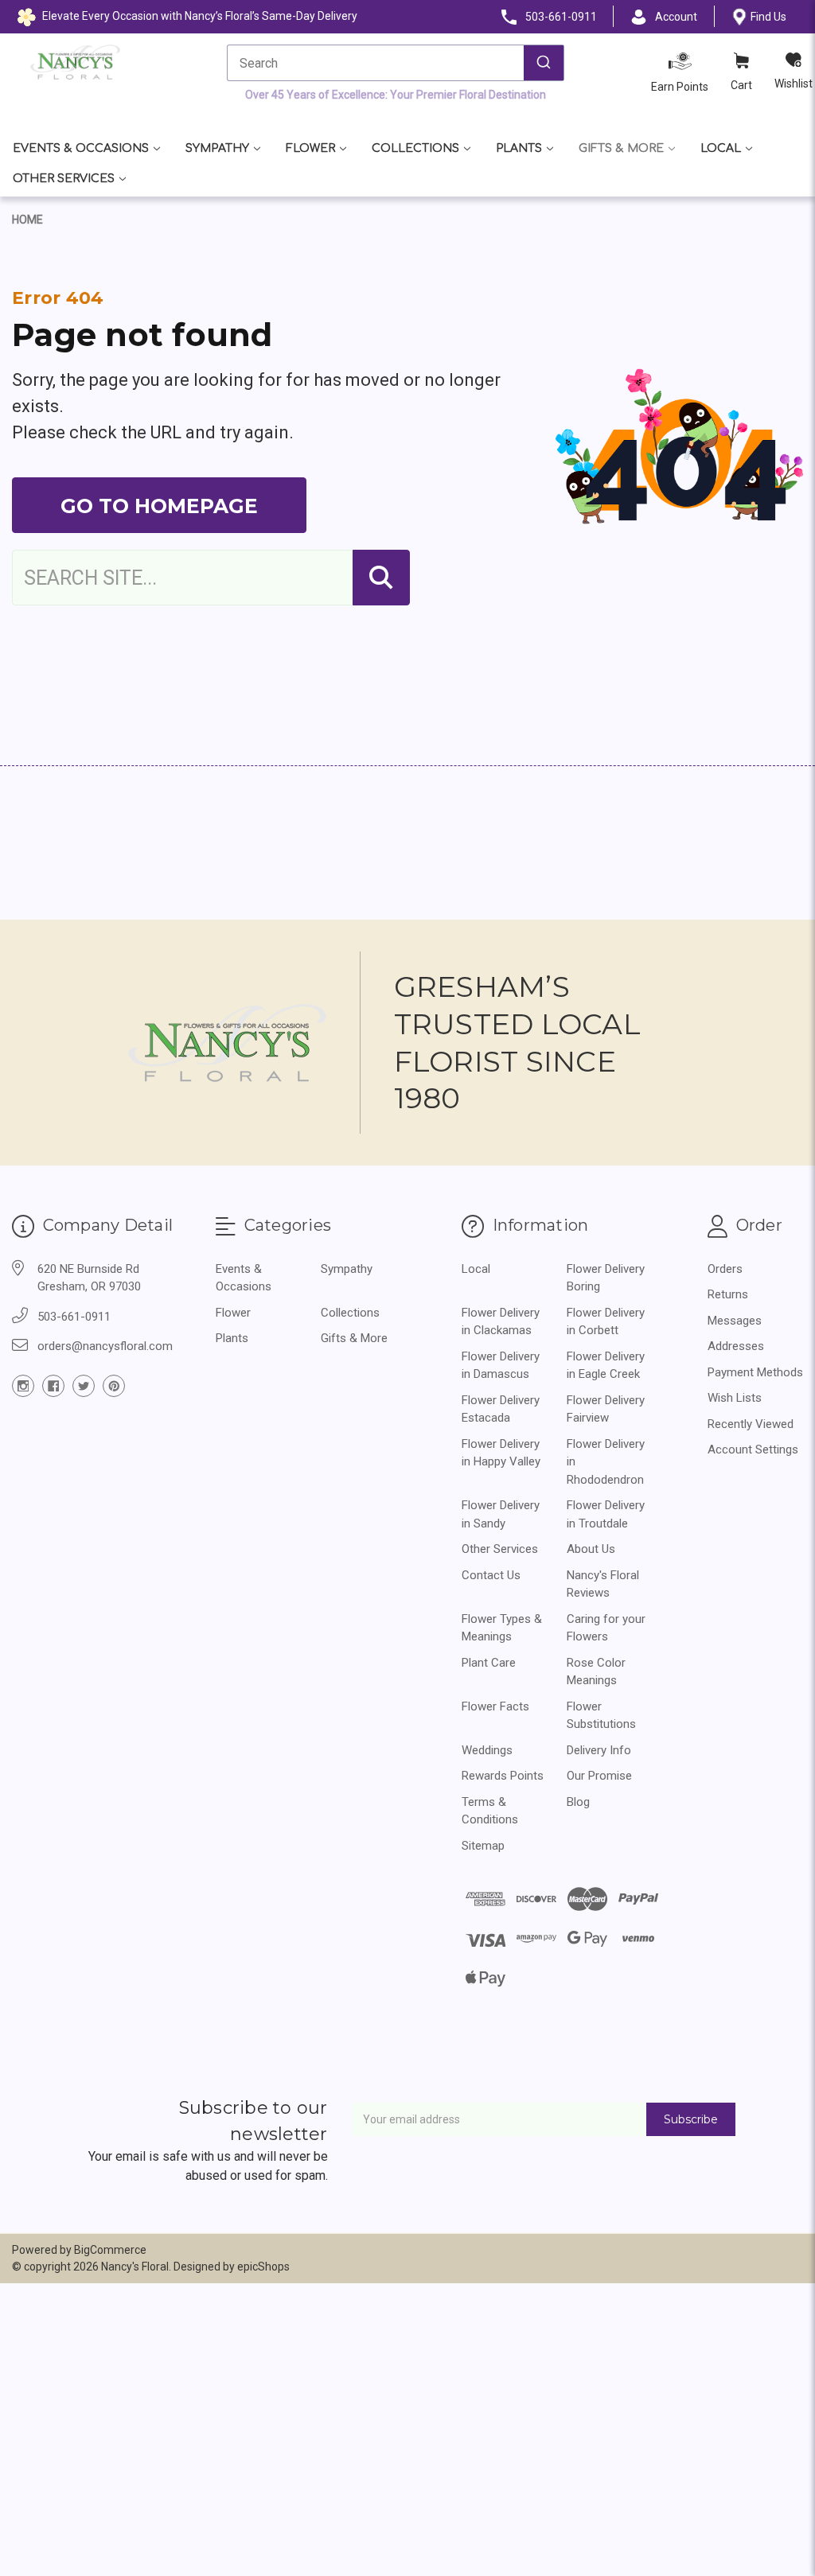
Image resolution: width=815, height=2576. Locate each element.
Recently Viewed (751, 1424)
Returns (728, 1294)
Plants (519, 148)
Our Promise (599, 1776)
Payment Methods (755, 1372)
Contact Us (491, 1575)
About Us (591, 1549)
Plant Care (489, 1663)
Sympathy (217, 148)
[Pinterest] (114, 1386)
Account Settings (753, 1449)
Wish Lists (735, 1398)
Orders (725, 1269)
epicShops (263, 2267)
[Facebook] (53, 1386)
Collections (415, 148)
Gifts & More (621, 148)
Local (721, 148)
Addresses (736, 1346)
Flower (310, 148)
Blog (578, 1802)
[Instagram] (23, 1386)
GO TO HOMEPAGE (159, 506)
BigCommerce (110, 2250)
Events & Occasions (81, 148)
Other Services (64, 179)
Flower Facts (495, 1706)
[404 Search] (381, 578)
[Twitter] (84, 1386)
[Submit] (544, 63)
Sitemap (483, 1846)
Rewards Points (503, 1776)
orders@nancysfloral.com (105, 1346)
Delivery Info (599, 1750)
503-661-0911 (74, 1317)
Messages (735, 1321)
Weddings (487, 1750)
